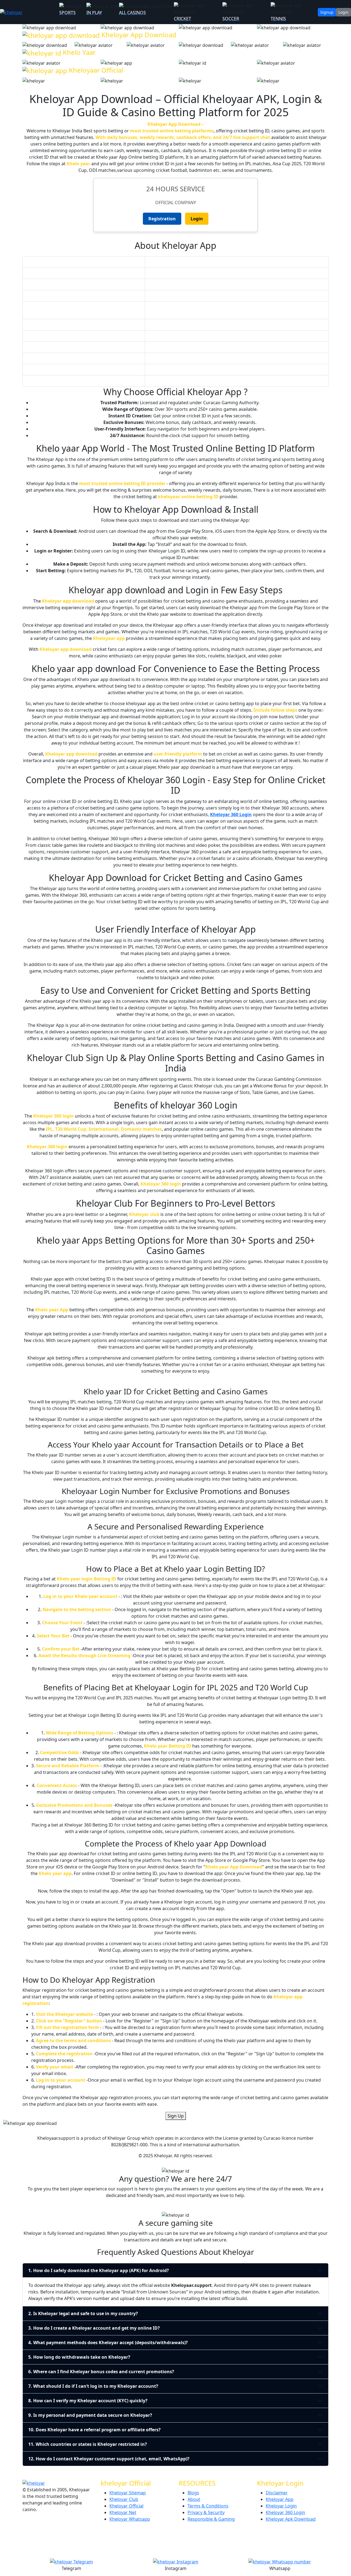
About (194, 2499)
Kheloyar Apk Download (291, 2519)
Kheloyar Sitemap (128, 2493)
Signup (327, 12)
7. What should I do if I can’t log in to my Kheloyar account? (93, 2386)
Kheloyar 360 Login (231, 814)
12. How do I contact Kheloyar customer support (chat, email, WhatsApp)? (109, 2459)
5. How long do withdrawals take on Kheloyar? (79, 2357)
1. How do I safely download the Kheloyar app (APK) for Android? (99, 2270)
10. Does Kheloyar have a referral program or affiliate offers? (94, 2430)
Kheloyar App (280, 2499)
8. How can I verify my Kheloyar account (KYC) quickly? (88, 2401)
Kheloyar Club (124, 2499)
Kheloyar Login (281, 2506)
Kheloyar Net (123, 2512)
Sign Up (176, 2116)
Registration (162, 219)
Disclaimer (277, 2493)
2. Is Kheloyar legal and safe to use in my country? (83, 2313)
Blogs (193, 2493)
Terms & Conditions (208, 2506)
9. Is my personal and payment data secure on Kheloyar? (90, 2415)
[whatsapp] (30, 12)
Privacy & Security (206, 2512)
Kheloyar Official (126, 2506)
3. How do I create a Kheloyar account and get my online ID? (94, 2328)
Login (343, 12)
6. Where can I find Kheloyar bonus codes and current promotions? (101, 2372)
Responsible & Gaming (211, 2519)
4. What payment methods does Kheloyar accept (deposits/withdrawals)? (108, 2343)
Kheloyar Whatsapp (130, 2519)
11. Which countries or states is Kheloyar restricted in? (88, 2444)
